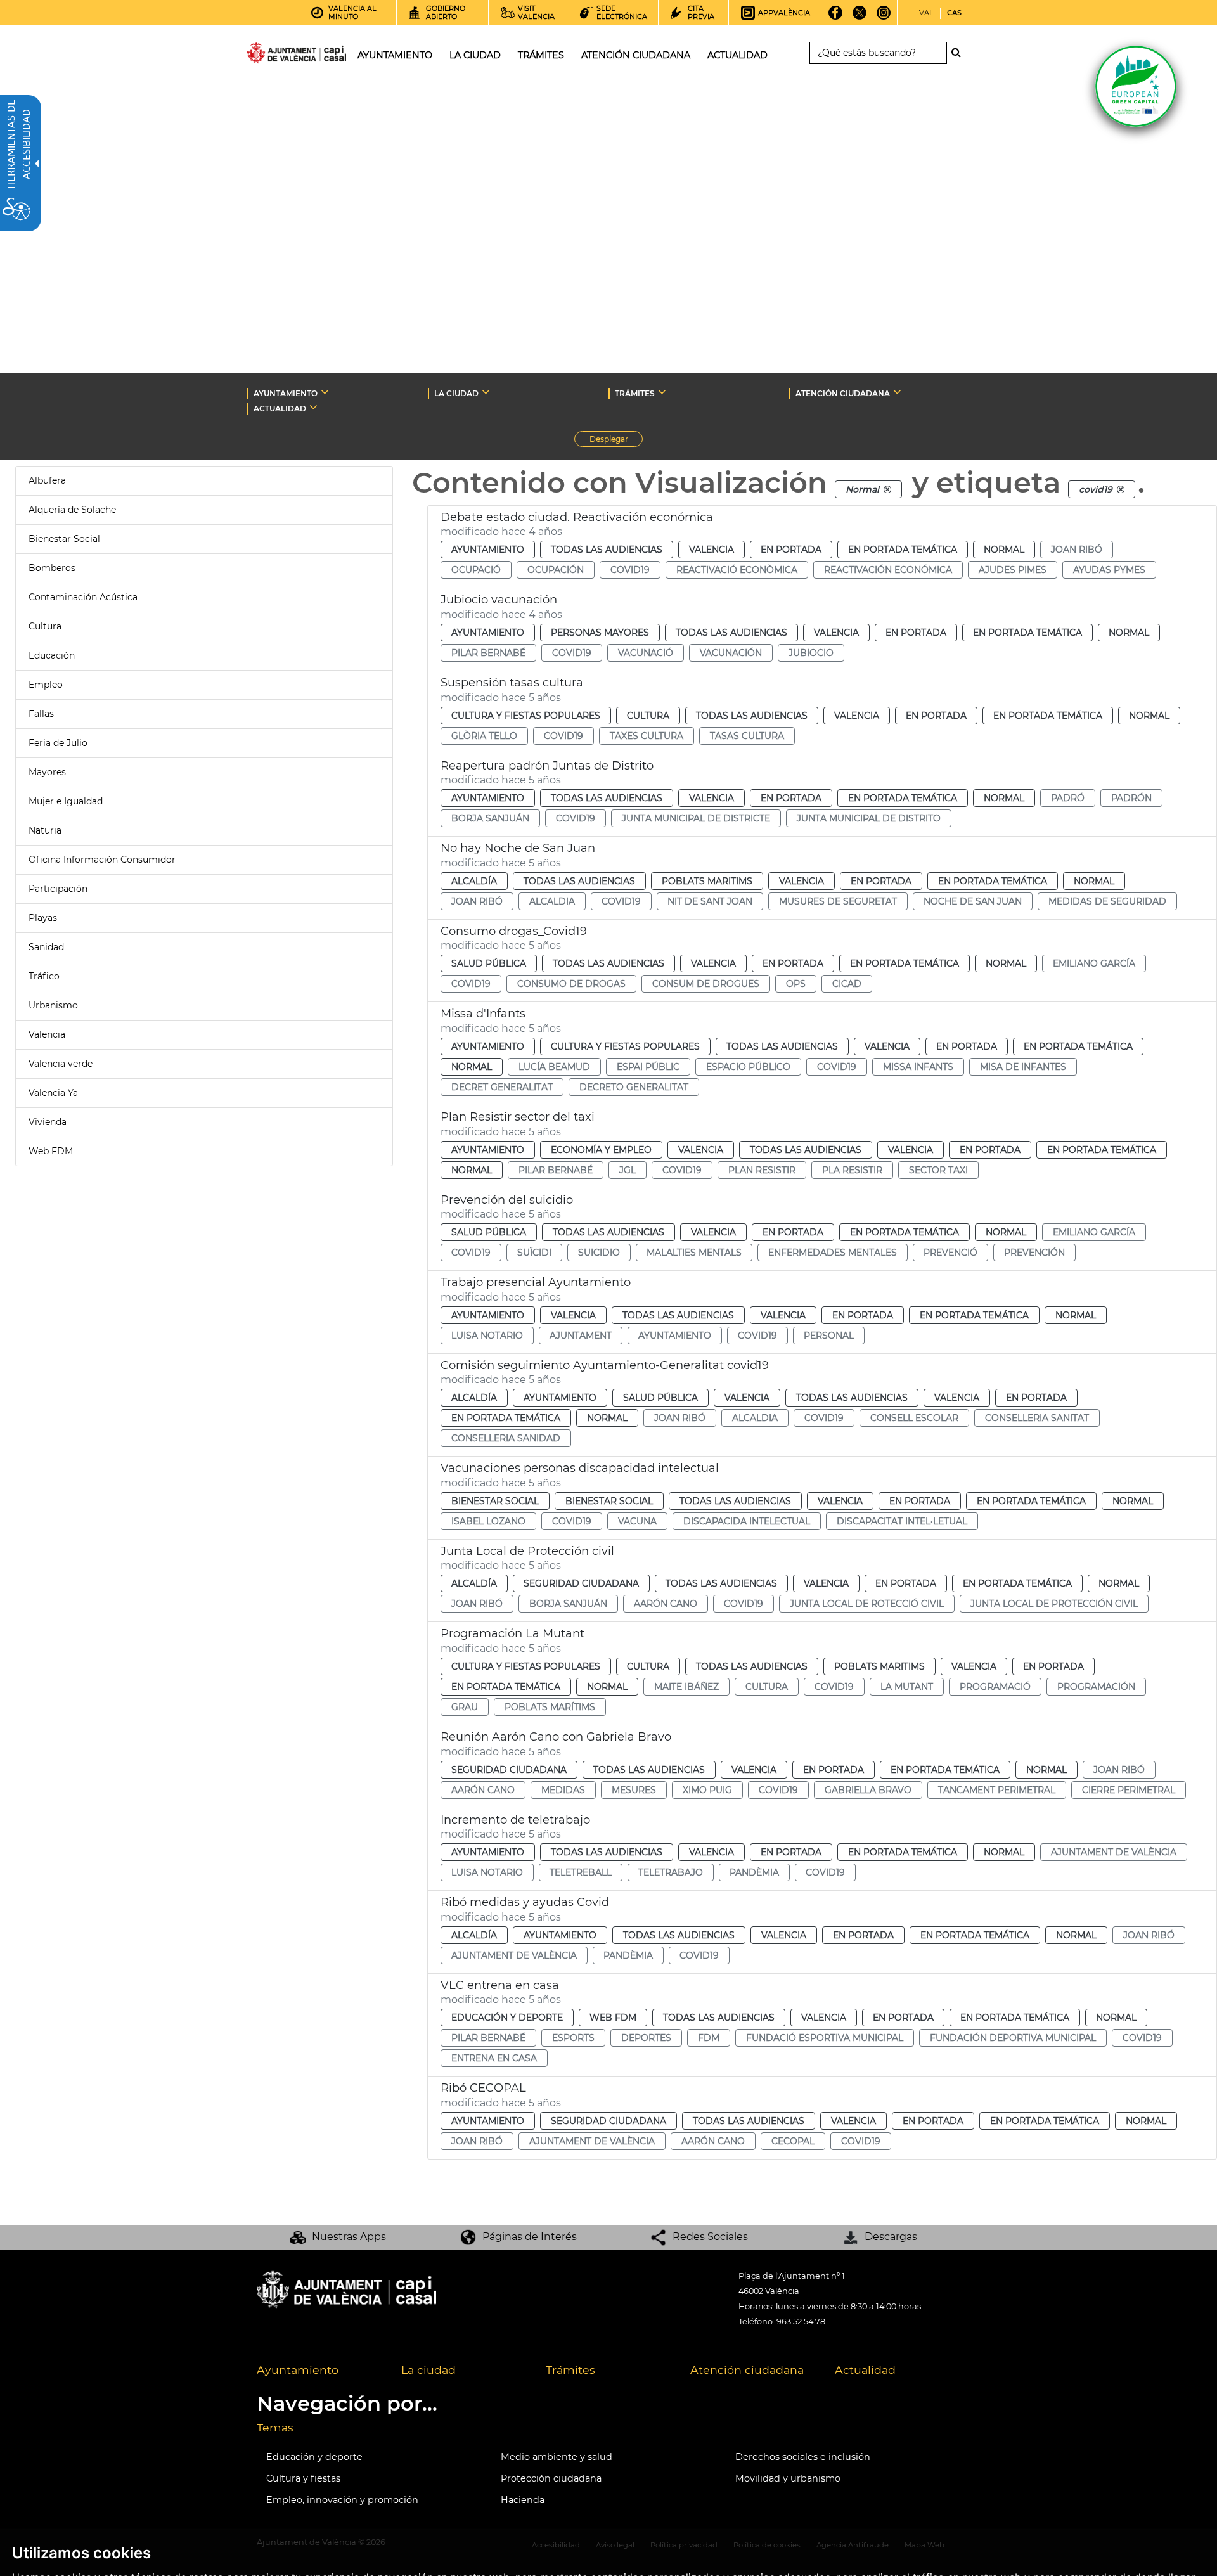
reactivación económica (888, 570)
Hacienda (523, 2500)
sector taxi (938, 1170)
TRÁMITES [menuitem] (541, 55)
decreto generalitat (634, 1087)
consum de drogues (706, 984)
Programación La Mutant (512, 1633)
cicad (847, 984)
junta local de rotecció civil (867, 1604)
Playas (43, 918)
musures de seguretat (838, 901)
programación (1096, 1687)
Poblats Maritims (707, 881)
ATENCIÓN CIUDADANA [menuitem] (636, 55)
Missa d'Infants (483, 1014)
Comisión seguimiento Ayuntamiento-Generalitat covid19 (605, 1365)
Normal (1004, 550)
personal (829, 1336)
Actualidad (865, 2370)
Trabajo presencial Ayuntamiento (536, 1282)
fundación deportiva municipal (1013, 2038)
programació (995, 1687)
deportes (646, 2038)
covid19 (630, 570)
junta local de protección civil (1054, 1604)
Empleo (46, 685)
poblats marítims (550, 1707)
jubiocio (811, 653)
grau (465, 1707)
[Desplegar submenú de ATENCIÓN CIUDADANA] (897, 392)
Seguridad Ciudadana (581, 1583)
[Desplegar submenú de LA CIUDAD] (486, 392)
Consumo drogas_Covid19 (514, 931)
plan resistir (762, 1170)
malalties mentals (694, 1253)
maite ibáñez (686, 1687)
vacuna (637, 1521)
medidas (563, 1790)
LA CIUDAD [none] (456, 393)
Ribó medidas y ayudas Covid (525, 1902)
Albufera (47, 480)
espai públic (648, 1067)
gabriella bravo (868, 1790)
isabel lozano (488, 1521)
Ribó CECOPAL (483, 2088)
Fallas (41, 714)
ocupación (556, 570)
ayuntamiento (675, 1336)
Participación (58, 889)
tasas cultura (747, 736)
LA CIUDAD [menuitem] (475, 55)
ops (796, 984)
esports (573, 2038)
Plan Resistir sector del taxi (518, 1117)
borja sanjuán (490, 818)
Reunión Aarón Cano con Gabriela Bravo (556, 1737)
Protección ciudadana (551, 2478)
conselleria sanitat (1037, 1418)
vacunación (731, 653)
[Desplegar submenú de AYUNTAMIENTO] (325, 392)
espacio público (748, 1067)
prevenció (950, 1253)
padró (1068, 798)
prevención (1034, 1253)
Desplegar (616, 441)
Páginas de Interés (530, 2237)
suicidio (599, 1253)
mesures (634, 1790)
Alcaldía (474, 881)
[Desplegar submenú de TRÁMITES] (662, 392)
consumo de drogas (571, 984)
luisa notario (487, 1336)
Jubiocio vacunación (499, 600)
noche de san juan (973, 901)
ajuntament (581, 1336)
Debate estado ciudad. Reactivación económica (577, 517)
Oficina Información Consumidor (102, 860)
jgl (628, 1170)
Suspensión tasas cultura (512, 683)
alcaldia (552, 901)
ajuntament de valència (1114, 1852)
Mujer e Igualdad (66, 801)
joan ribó (1077, 550)
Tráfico (44, 976)
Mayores (47, 772)
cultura (767, 1687)
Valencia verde (61, 1064)
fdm (709, 2038)
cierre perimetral (1129, 1790)
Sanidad (46, 947)
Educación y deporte (507, 2018)
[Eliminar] (887, 489)
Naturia (45, 830)
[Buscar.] (960, 53)
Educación (52, 655)
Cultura (45, 626)
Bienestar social (495, 1501)
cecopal (793, 2141)
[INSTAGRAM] (884, 17)
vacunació (646, 653)
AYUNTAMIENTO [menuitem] (395, 55)
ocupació (476, 570)
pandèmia (754, 1872)
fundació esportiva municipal (825, 2038)
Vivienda (48, 1122)
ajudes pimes (1013, 570)
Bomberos (52, 568)
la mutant (907, 1687)
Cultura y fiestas (303, 2478)
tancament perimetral (997, 1790)
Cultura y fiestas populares (526, 716)
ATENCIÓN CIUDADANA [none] (843, 393)
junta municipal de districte (696, 818)
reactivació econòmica (737, 570)
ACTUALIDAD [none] (280, 409)
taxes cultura (647, 736)
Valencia (47, 1034)
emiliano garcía (1094, 963)
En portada (791, 550)
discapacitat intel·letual (902, 1521)
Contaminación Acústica (83, 597)
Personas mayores (600, 633)
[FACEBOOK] (836, 17)
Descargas (891, 2237)
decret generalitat (502, 1087)
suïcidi (534, 1253)
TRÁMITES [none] (635, 393)
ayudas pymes (1109, 570)
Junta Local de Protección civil (527, 1551)
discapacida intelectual (747, 1521)
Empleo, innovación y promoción (342, 2500)
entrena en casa (494, 2058)
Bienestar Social (64, 539)
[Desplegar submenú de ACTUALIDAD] (313, 407)
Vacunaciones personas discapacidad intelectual (580, 1468)
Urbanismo (53, 1005)
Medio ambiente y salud (557, 2457)
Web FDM (51, 1151)
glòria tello (484, 736)
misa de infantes (1023, 1067)
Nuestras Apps (349, 2237)
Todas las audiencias (607, 550)
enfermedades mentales (833, 1253)
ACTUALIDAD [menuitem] (737, 55)
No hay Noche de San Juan (518, 848)
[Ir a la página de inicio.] (274, 55)
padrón (1131, 798)
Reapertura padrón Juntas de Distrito (547, 766)
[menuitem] (319, 2371)
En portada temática (903, 550)
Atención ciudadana (747, 2370)
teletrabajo (671, 1872)
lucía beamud (554, 1067)
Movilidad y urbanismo (788, 2478)
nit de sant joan (710, 901)
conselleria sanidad (506, 1438)
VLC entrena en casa (500, 1985)
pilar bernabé (488, 653)
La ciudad (428, 2370)
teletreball (581, 1872)
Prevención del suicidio (507, 1200)
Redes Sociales (710, 2237)
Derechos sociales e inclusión (803, 2457)
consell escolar (914, 1418)
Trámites (570, 2370)
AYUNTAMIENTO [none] (286, 393)
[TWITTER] (860, 17)
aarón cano (666, 1604)
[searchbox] (878, 53)
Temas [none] (275, 2427)
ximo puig (707, 1790)
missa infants (918, 1067)
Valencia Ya (53, 1093)
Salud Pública (489, 963)
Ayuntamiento (488, 550)
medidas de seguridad (1107, 901)
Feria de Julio (58, 743)
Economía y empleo (601, 1150)
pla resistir (852, 1170)
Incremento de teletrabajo (515, 1820)
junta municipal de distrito (869, 818)
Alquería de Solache (72, 510)
